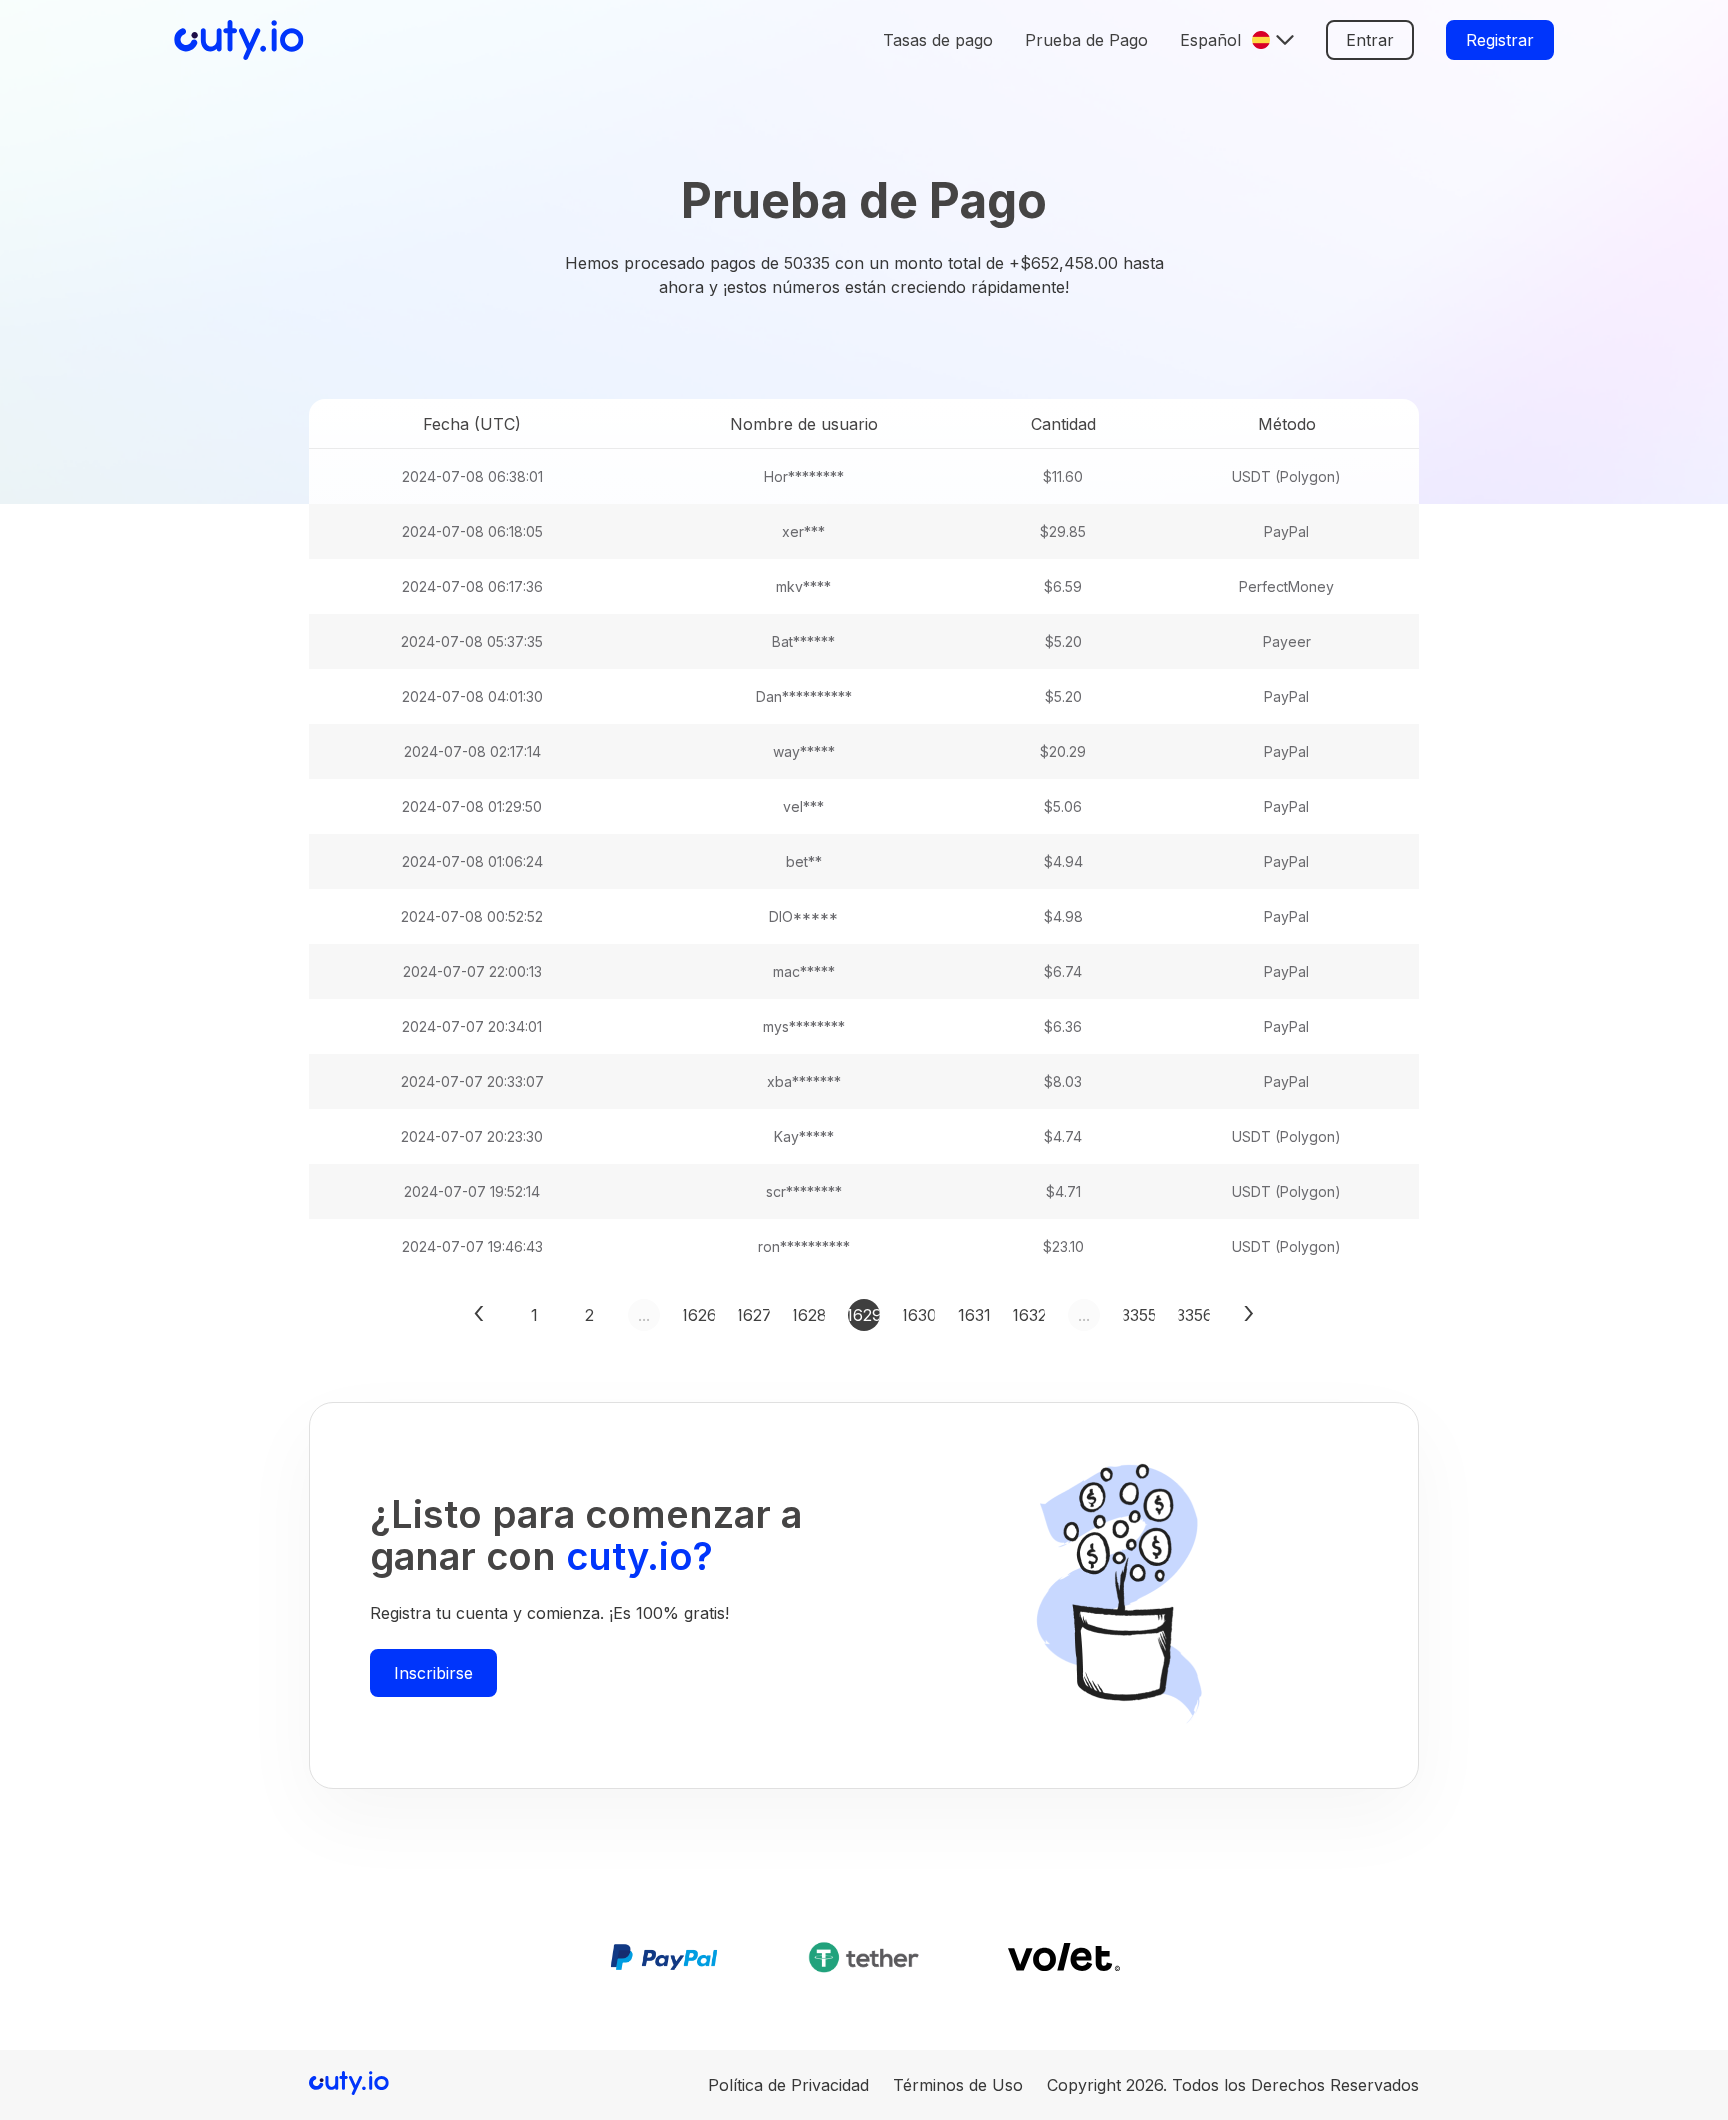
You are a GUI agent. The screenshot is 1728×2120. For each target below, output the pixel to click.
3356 (1194, 1315)
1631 (974, 1315)
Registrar (1500, 40)
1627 (754, 1315)
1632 (1029, 1315)
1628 (809, 1315)
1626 (699, 1315)
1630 (919, 1315)
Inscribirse (433, 1673)
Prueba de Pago (1086, 40)
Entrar (1370, 40)
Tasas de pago (938, 40)
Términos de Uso (958, 2085)
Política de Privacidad (788, 2085)
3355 (1139, 1315)
